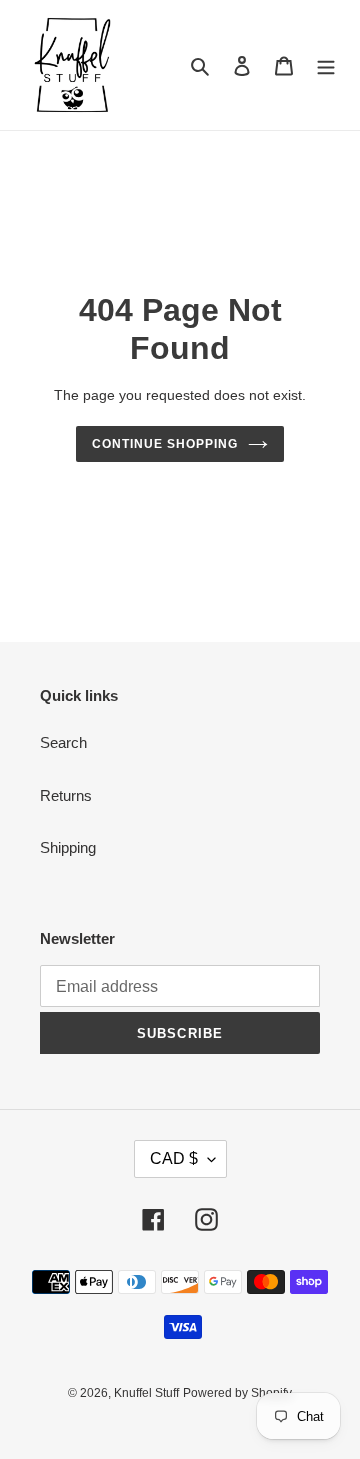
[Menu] (326, 65)
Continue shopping (165, 444)
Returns (66, 795)
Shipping (68, 847)
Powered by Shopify (237, 1393)
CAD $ (174, 1158)
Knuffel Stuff (146, 1393)
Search (63, 742)
